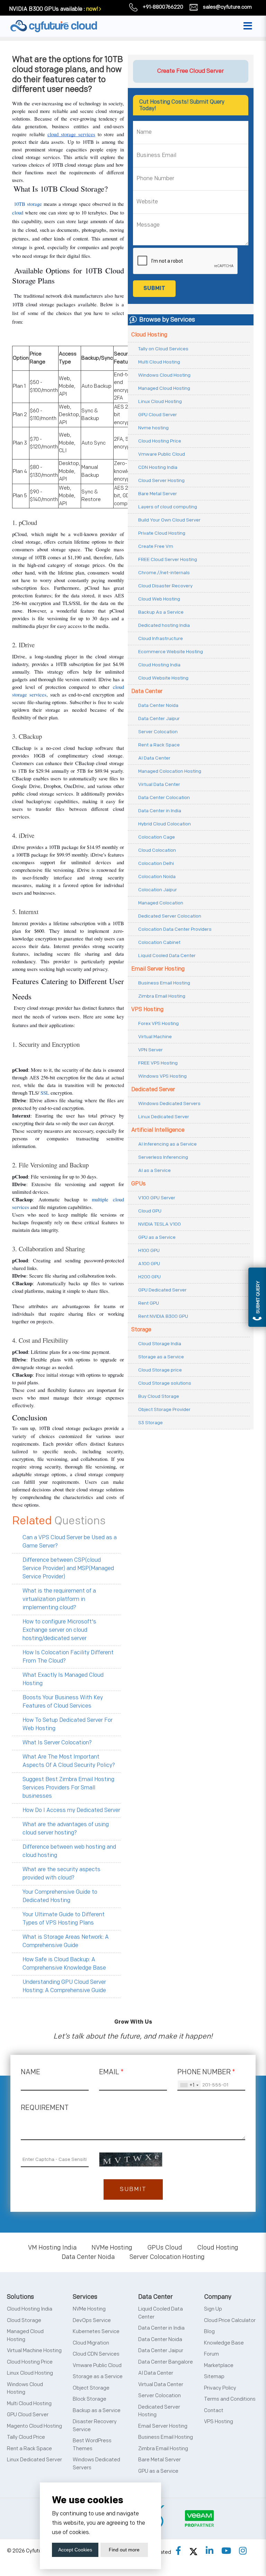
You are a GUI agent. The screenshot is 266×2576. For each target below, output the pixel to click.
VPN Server (150, 1050)
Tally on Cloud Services (163, 349)
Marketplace (219, 2365)
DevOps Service (92, 2320)
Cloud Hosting (149, 335)
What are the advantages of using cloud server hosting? (66, 1829)
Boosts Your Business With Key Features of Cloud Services (63, 1702)
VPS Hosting (147, 1010)
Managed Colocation (161, 903)
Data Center (147, 691)
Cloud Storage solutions (165, 1383)
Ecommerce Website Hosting (171, 652)
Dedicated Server (153, 1090)
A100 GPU (149, 1264)
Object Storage (91, 2388)
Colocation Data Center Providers (175, 929)
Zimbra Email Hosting (162, 996)
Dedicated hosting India (164, 625)
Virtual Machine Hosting (34, 2351)
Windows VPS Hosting (162, 1076)
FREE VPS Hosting (158, 1063)
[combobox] (189, 2085)
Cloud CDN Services (96, 2354)
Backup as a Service (97, 2411)
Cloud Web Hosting (159, 599)
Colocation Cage (157, 837)
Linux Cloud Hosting (160, 401)
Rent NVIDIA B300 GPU (163, 1316)
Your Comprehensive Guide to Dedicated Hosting (60, 1896)
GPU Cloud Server (158, 415)
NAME (30, 2072)
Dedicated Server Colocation (170, 916)
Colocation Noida (157, 877)
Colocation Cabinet (159, 942)
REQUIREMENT (45, 2108)
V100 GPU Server (157, 1198)
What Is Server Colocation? (57, 1743)
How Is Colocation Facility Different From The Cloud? (68, 1657)
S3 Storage (150, 1423)
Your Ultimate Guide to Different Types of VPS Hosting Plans (64, 1919)
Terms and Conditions (230, 2399)
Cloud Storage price (160, 1370)
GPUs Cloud (165, 2248)
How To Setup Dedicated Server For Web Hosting (68, 1724)
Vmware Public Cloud (162, 454)
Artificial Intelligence (158, 1130)
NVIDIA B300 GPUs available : (47, 9)
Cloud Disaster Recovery (165, 586)
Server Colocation (158, 732)
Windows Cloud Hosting (164, 375)
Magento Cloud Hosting (34, 2426)
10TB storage (28, 204)
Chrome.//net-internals (164, 573)
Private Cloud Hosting (162, 533)
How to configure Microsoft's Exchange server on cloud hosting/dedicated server (59, 1630)
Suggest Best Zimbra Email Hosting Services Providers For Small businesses (68, 1788)
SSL (46, 1093)
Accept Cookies (75, 2550)
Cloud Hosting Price (160, 441)
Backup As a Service (161, 612)
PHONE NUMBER (206, 2072)
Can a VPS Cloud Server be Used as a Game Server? (70, 1542)
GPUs (139, 1184)
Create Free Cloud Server (190, 71)
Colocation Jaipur (158, 890)
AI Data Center (154, 758)
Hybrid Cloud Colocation (165, 824)
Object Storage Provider (164, 1409)
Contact (214, 2411)
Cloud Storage (24, 2320)
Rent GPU (149, 1303)
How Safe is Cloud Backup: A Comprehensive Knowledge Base (64, 1964)
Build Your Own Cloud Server (169, 520)
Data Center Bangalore (166, 2362)
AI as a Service (154, 1170)
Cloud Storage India (160, 1344)
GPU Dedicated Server (162, 1290)
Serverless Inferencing (163, 1157)
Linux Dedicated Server (164, 1117)
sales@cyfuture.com (227, 7)
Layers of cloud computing (168, 507)
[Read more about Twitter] (193, 2551)
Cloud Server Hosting (161, 480)
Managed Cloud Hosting (164, 388)
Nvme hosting (153, 428)
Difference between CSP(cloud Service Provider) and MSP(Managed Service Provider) (68, 1569)
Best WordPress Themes (92, 2445)
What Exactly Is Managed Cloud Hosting (63, 1679)
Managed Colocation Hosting (170, 771)
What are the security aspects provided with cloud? (61, 1874)
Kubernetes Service (96, 2332)
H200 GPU (149, 1277)
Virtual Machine (155, 1037)
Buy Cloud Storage (159, 1396)
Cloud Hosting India (159, 665)
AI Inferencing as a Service (167, 1144)
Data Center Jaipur (159, 719)
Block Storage (90, 2399)
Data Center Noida (158, 705)
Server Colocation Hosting (167, 2257)
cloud (18, 213)
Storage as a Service (161, 1357)
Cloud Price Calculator (230, 2320)
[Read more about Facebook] (178, 2551)
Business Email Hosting (164, 983)
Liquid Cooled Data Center (167, 956)
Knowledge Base (224, 2343)
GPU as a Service (157, 1237)
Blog (209, 2332)
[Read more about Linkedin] (210, 2551)
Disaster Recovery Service (95, 2426)
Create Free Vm (156, 546)
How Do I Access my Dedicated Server (71, 1810)
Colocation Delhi (156, 863)
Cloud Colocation (157, 850)
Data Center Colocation (164, 798)
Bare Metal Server (158, 494)
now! (92, 9)
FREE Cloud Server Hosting (168, 559)
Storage (141, 1330)
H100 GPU (149, 1250)
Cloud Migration (91, 2343)
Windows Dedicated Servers (169, 1103)
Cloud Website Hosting (163, 678)
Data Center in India (160, 811)
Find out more (124, 2550)
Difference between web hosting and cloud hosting (69, 1851)
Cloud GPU (150, 1211)
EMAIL (111, 2072)
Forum (211, 2354)
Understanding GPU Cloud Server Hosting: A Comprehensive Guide (64, 1986)
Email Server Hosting (158, 969)
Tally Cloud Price (26, 2437)
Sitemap (214, 2377)
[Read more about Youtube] (226, 2551)
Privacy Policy (220, 2388)
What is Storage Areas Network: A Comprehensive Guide (66, 1941)
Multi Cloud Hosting (159, 362)
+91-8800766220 (163, 7)
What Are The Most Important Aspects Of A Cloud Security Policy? (69, 1761)
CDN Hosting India (158, 467)
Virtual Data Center (159, 784)
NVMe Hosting (112, 2248)
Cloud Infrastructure (161, 638)
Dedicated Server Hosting (159, 2411)
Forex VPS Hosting (158, 1023)
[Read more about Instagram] (243, 2551)
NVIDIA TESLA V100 (159, 1224)
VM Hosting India (52, 2248)
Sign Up (213, 2309)
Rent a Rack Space (159, 745)
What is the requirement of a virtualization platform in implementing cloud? (59, 1599)
